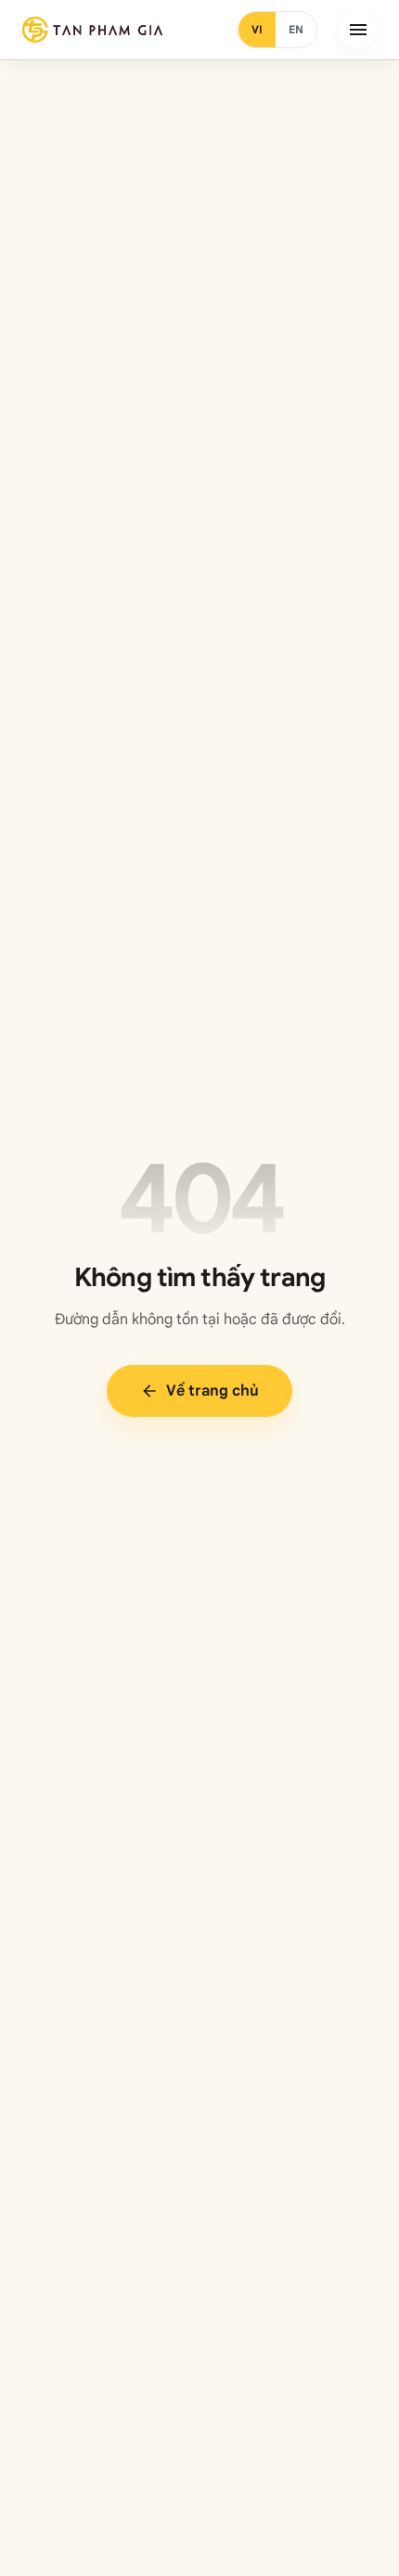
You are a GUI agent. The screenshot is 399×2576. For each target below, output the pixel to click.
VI (257, 29)
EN (296, 29)
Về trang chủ (199, 1391)
